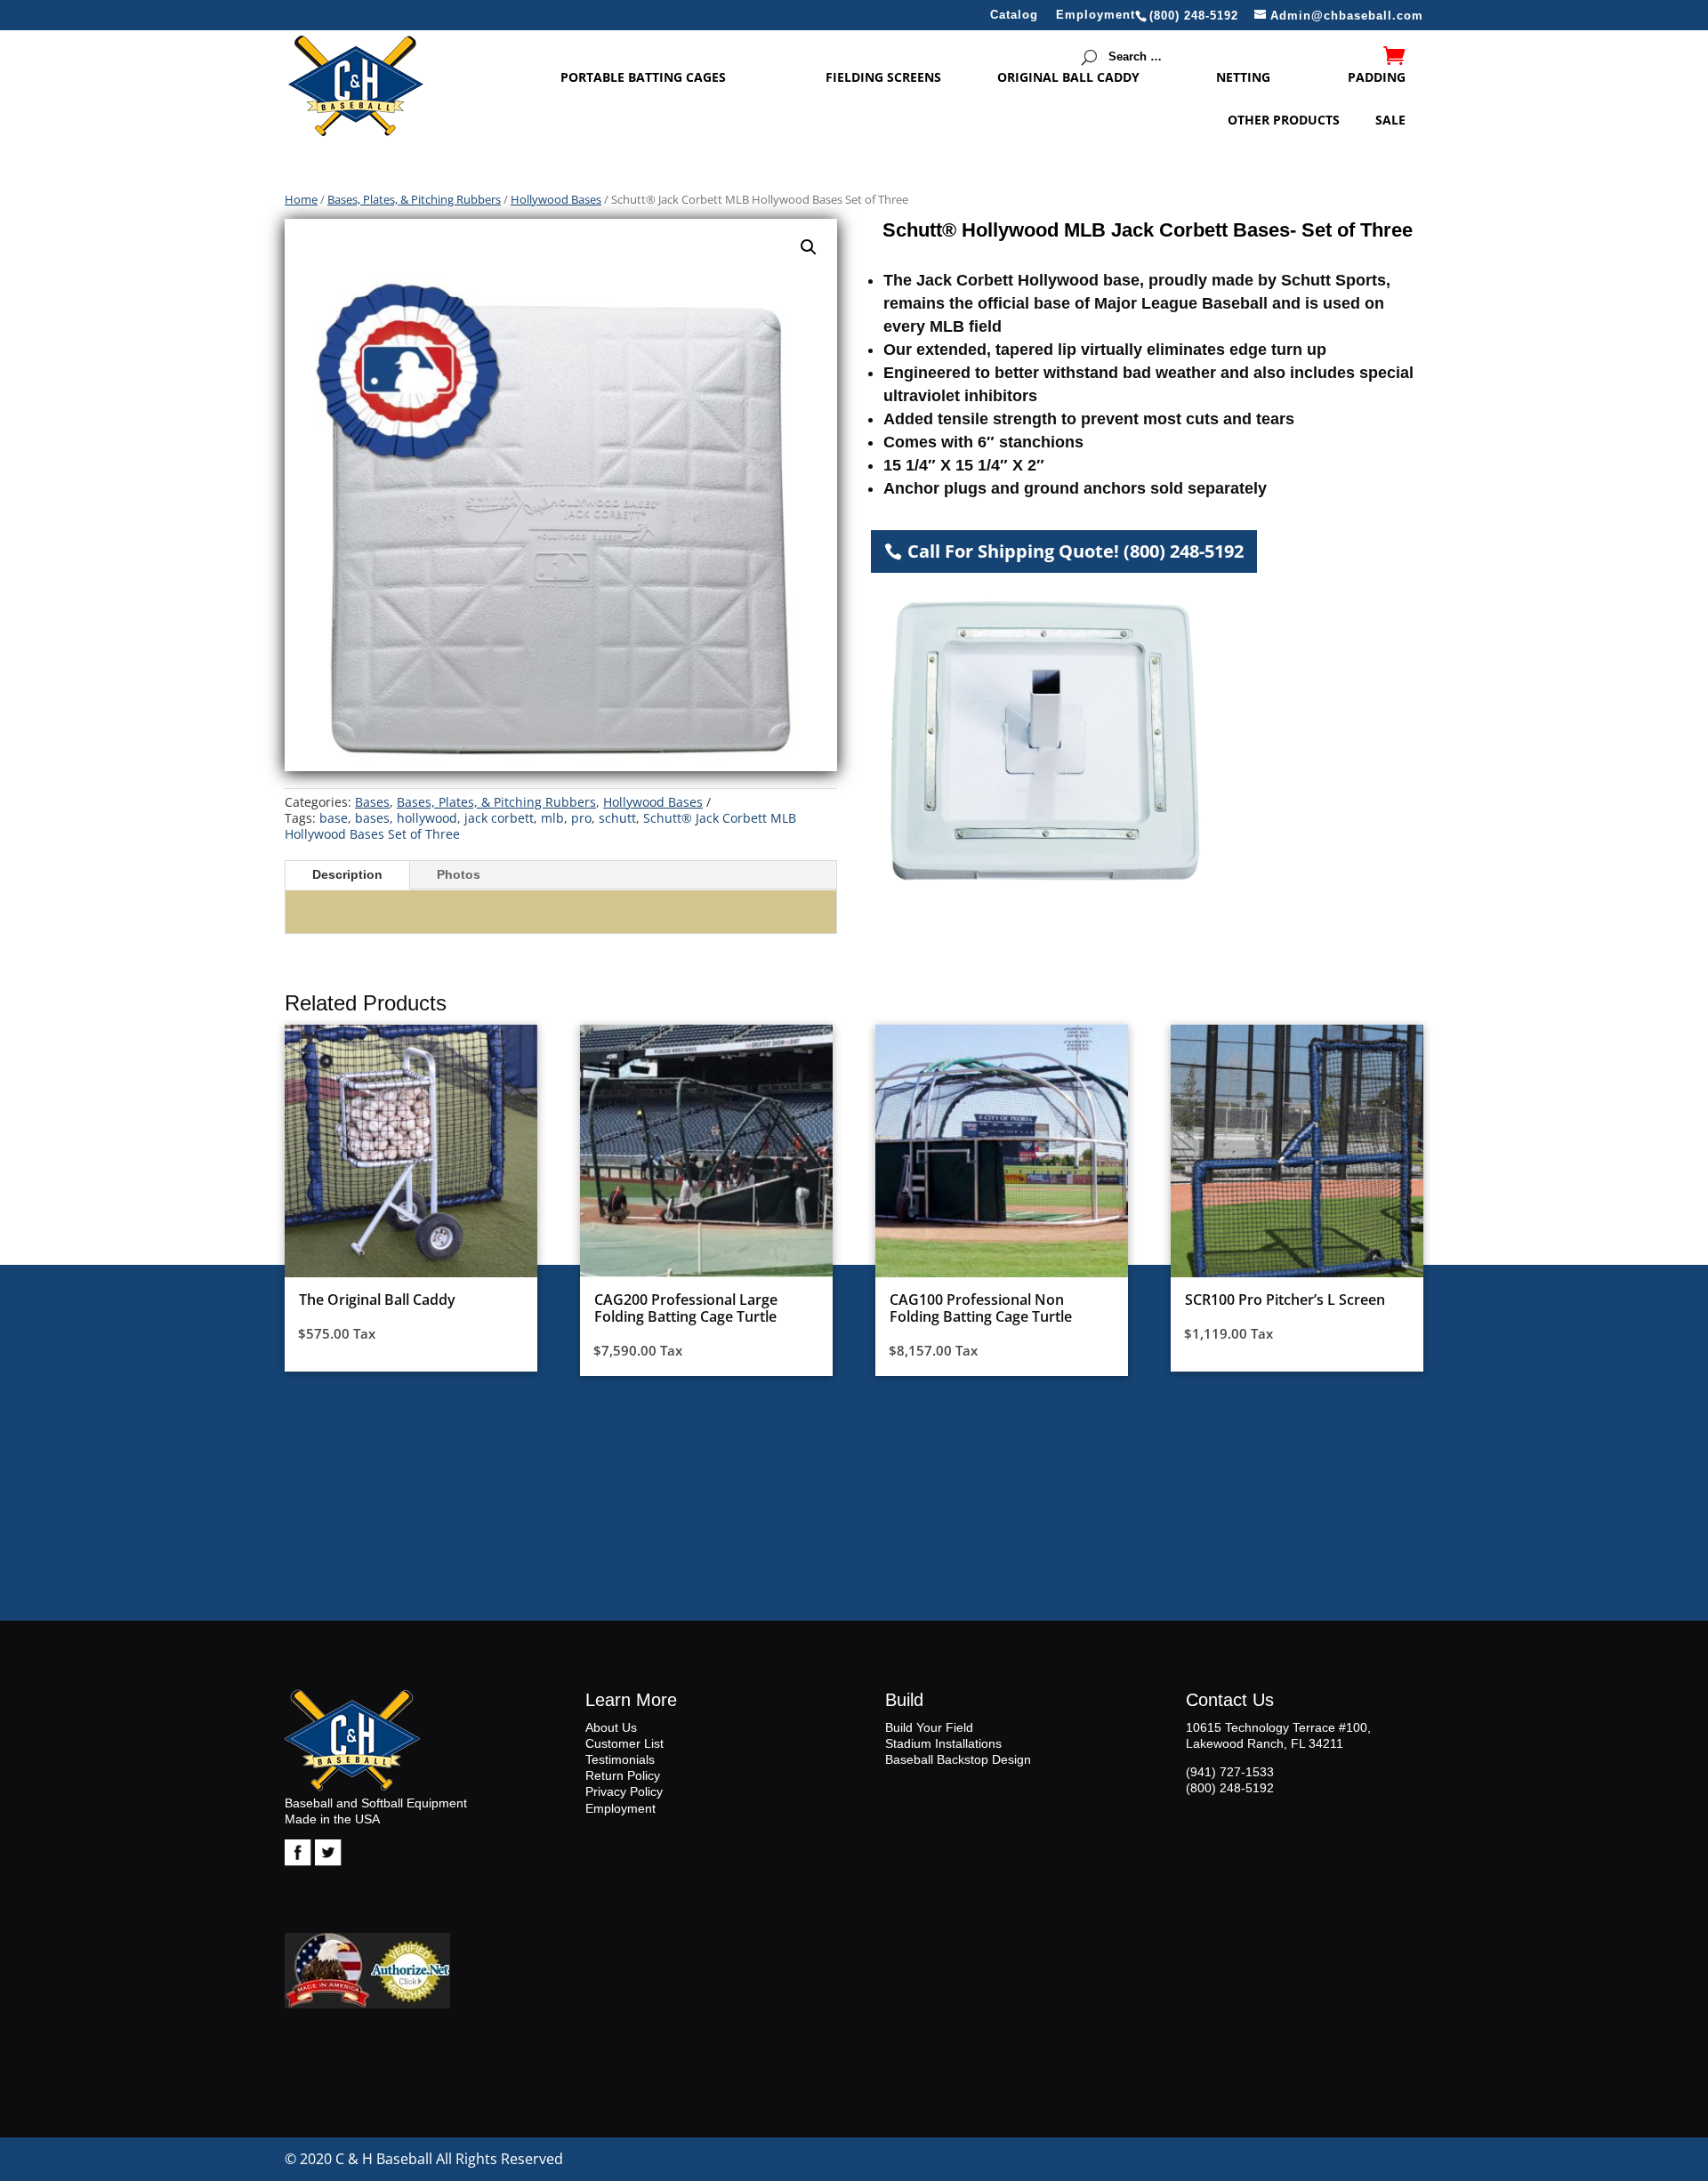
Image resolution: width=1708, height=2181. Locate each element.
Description (347, 874)
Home (301, 199)
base (334, 818)
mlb (552, 818)
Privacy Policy (624, 1791)
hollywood (427, 818)
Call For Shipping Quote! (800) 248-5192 (1076, 551)
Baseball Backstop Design (958, 1759)
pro (581, 818)
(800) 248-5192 (1230, 1788)
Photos (459, 874)
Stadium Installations (943, 1743)
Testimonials (620, 1759)
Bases (372, 802)
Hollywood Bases (556, 199)
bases (372, 818)
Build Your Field (929, 1727)
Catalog (1014, 15)
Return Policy (623, 1775)
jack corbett (499, 818)
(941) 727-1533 (1230, 1772)
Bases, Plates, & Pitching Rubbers (414, 199)
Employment (1096, 15)
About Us (611, 1727)
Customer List (624, 1743)
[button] (809, 247)
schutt (617, 818)
